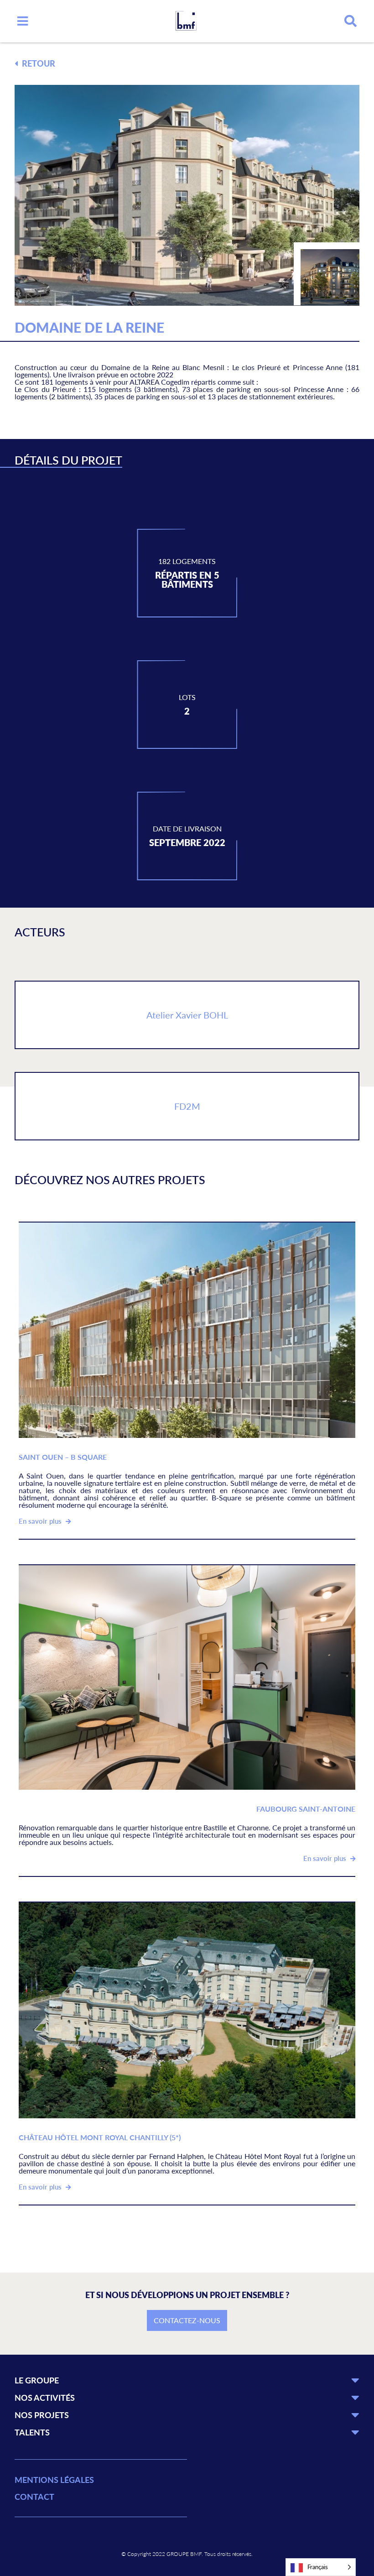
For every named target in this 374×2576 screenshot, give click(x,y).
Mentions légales (54, 2480)
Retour (38, 63)
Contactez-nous (187, 2320)
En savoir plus (41, 1521)
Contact (34, 2497)
